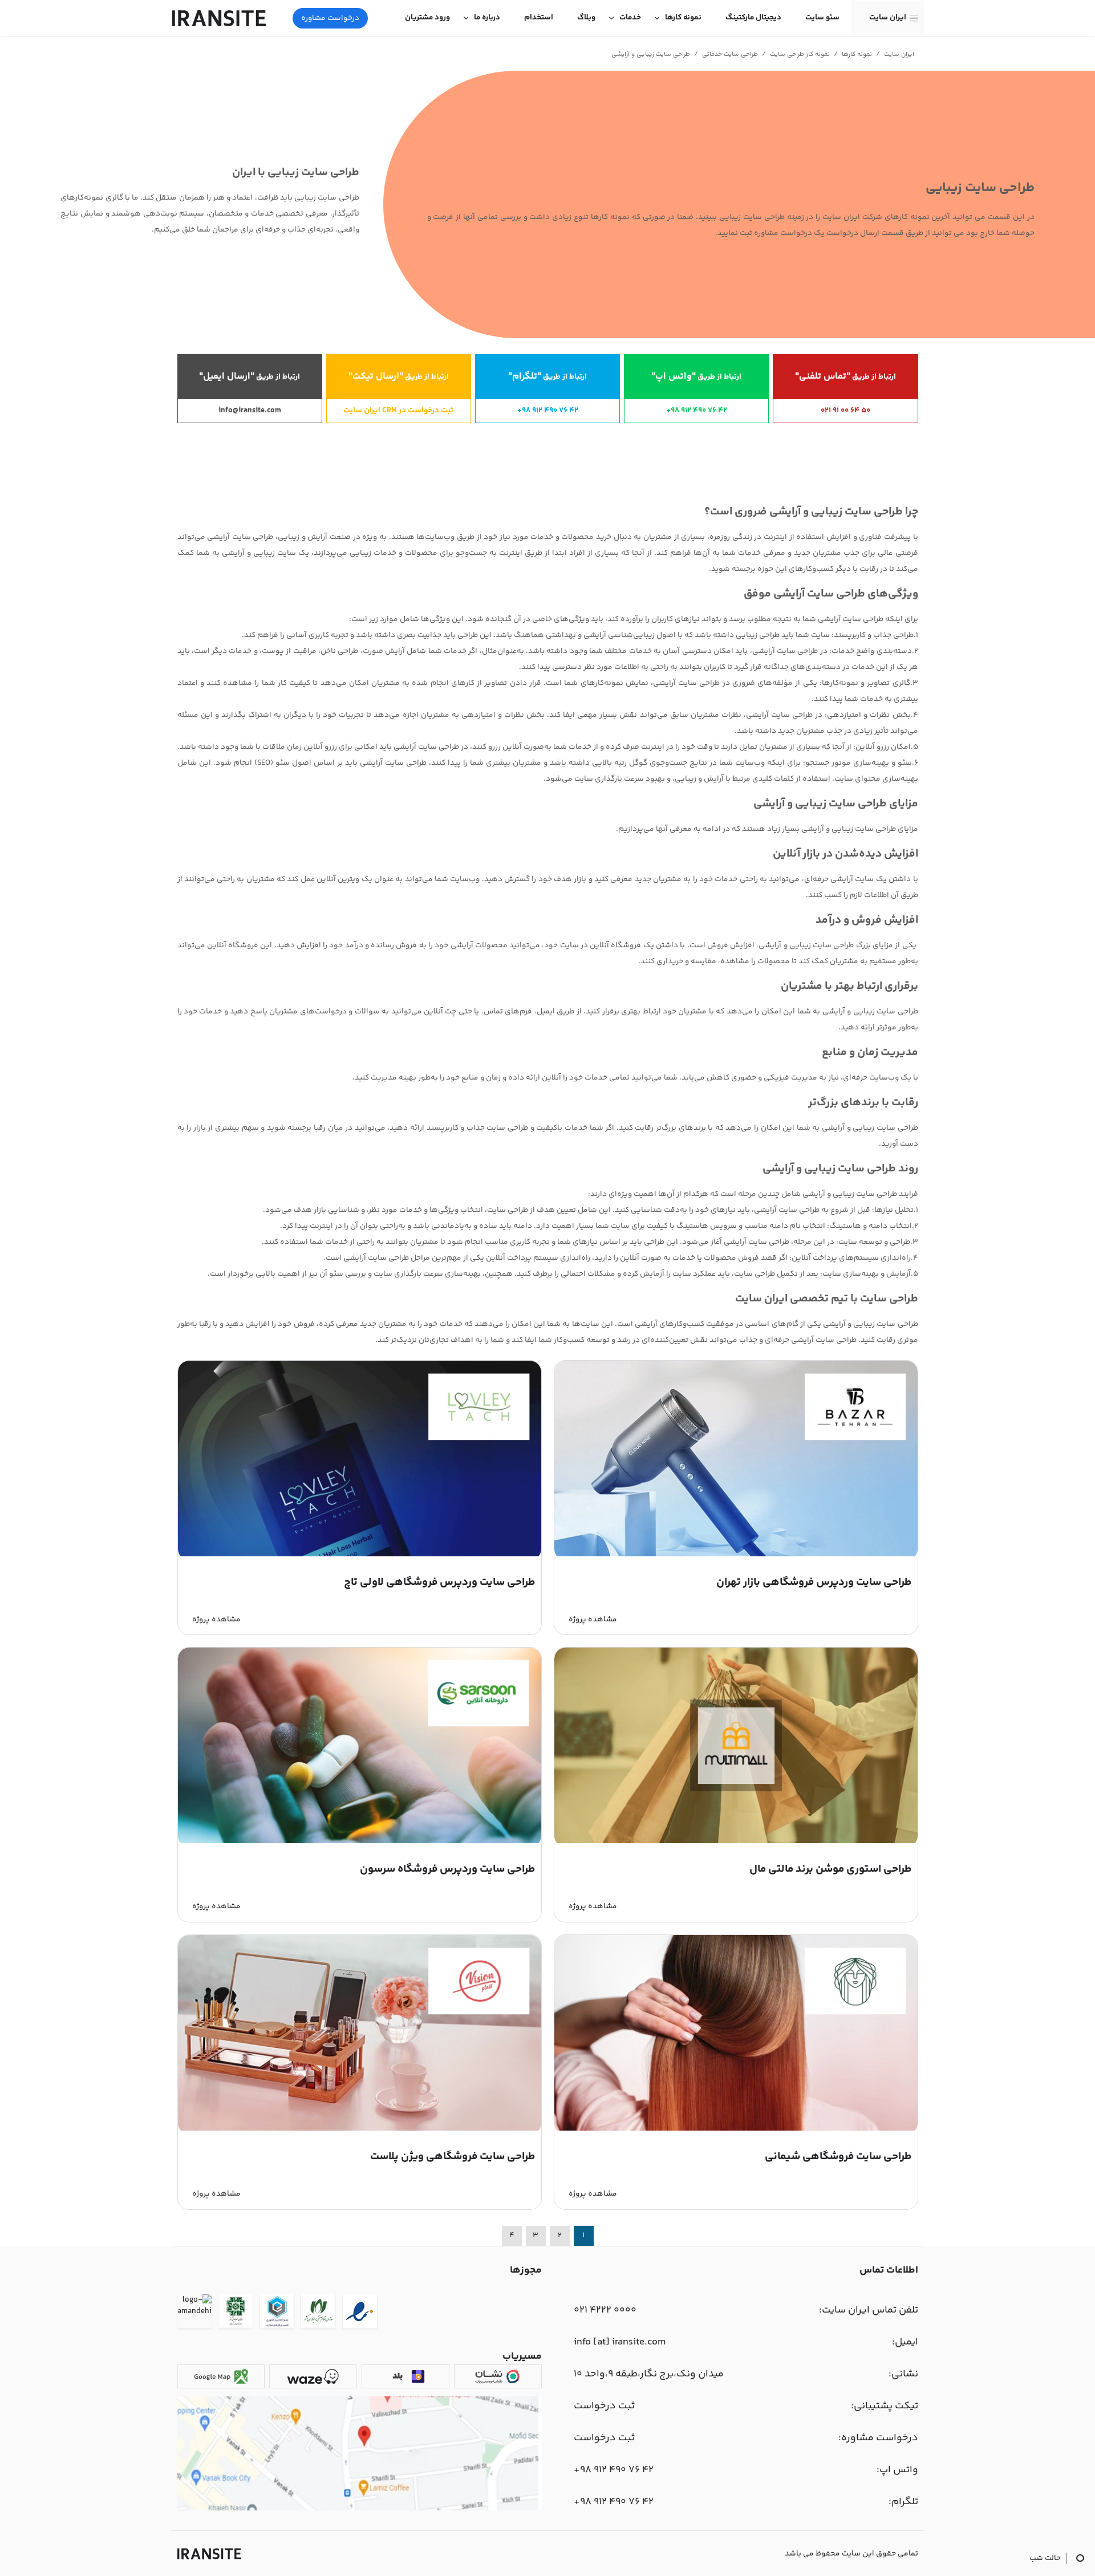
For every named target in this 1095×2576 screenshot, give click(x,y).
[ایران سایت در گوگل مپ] (221, 2376)
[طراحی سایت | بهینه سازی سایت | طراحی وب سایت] (209, 2554)
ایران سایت (888, 18)
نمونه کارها (683, 18)
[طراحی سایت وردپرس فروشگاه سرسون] (360, 1841)
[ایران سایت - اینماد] (360, 2313)
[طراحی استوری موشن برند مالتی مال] (736, 1841)
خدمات (630, 18)
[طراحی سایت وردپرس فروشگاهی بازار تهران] (736, 1555)
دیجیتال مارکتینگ (753, 18)
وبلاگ (586, 18)
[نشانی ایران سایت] (360, 2509)
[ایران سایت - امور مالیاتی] (236, 2313)
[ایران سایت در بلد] (405, 2376)
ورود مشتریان (427, 18)
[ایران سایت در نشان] (498, 2376)
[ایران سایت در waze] (313, 2376)
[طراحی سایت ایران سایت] (219, 18)
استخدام (539, 18)
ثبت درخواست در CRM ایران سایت (398, 411)
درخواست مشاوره (330, 18)
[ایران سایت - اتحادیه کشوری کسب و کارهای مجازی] (277, 2313)
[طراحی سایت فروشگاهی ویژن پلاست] (360, 2129)
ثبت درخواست (604, 2406)
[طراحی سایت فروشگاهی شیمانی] (736, 2129)
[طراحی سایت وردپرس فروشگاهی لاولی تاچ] (360, 1555)
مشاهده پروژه (593, 1620)
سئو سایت (822, 18)
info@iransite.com (250, 411)
